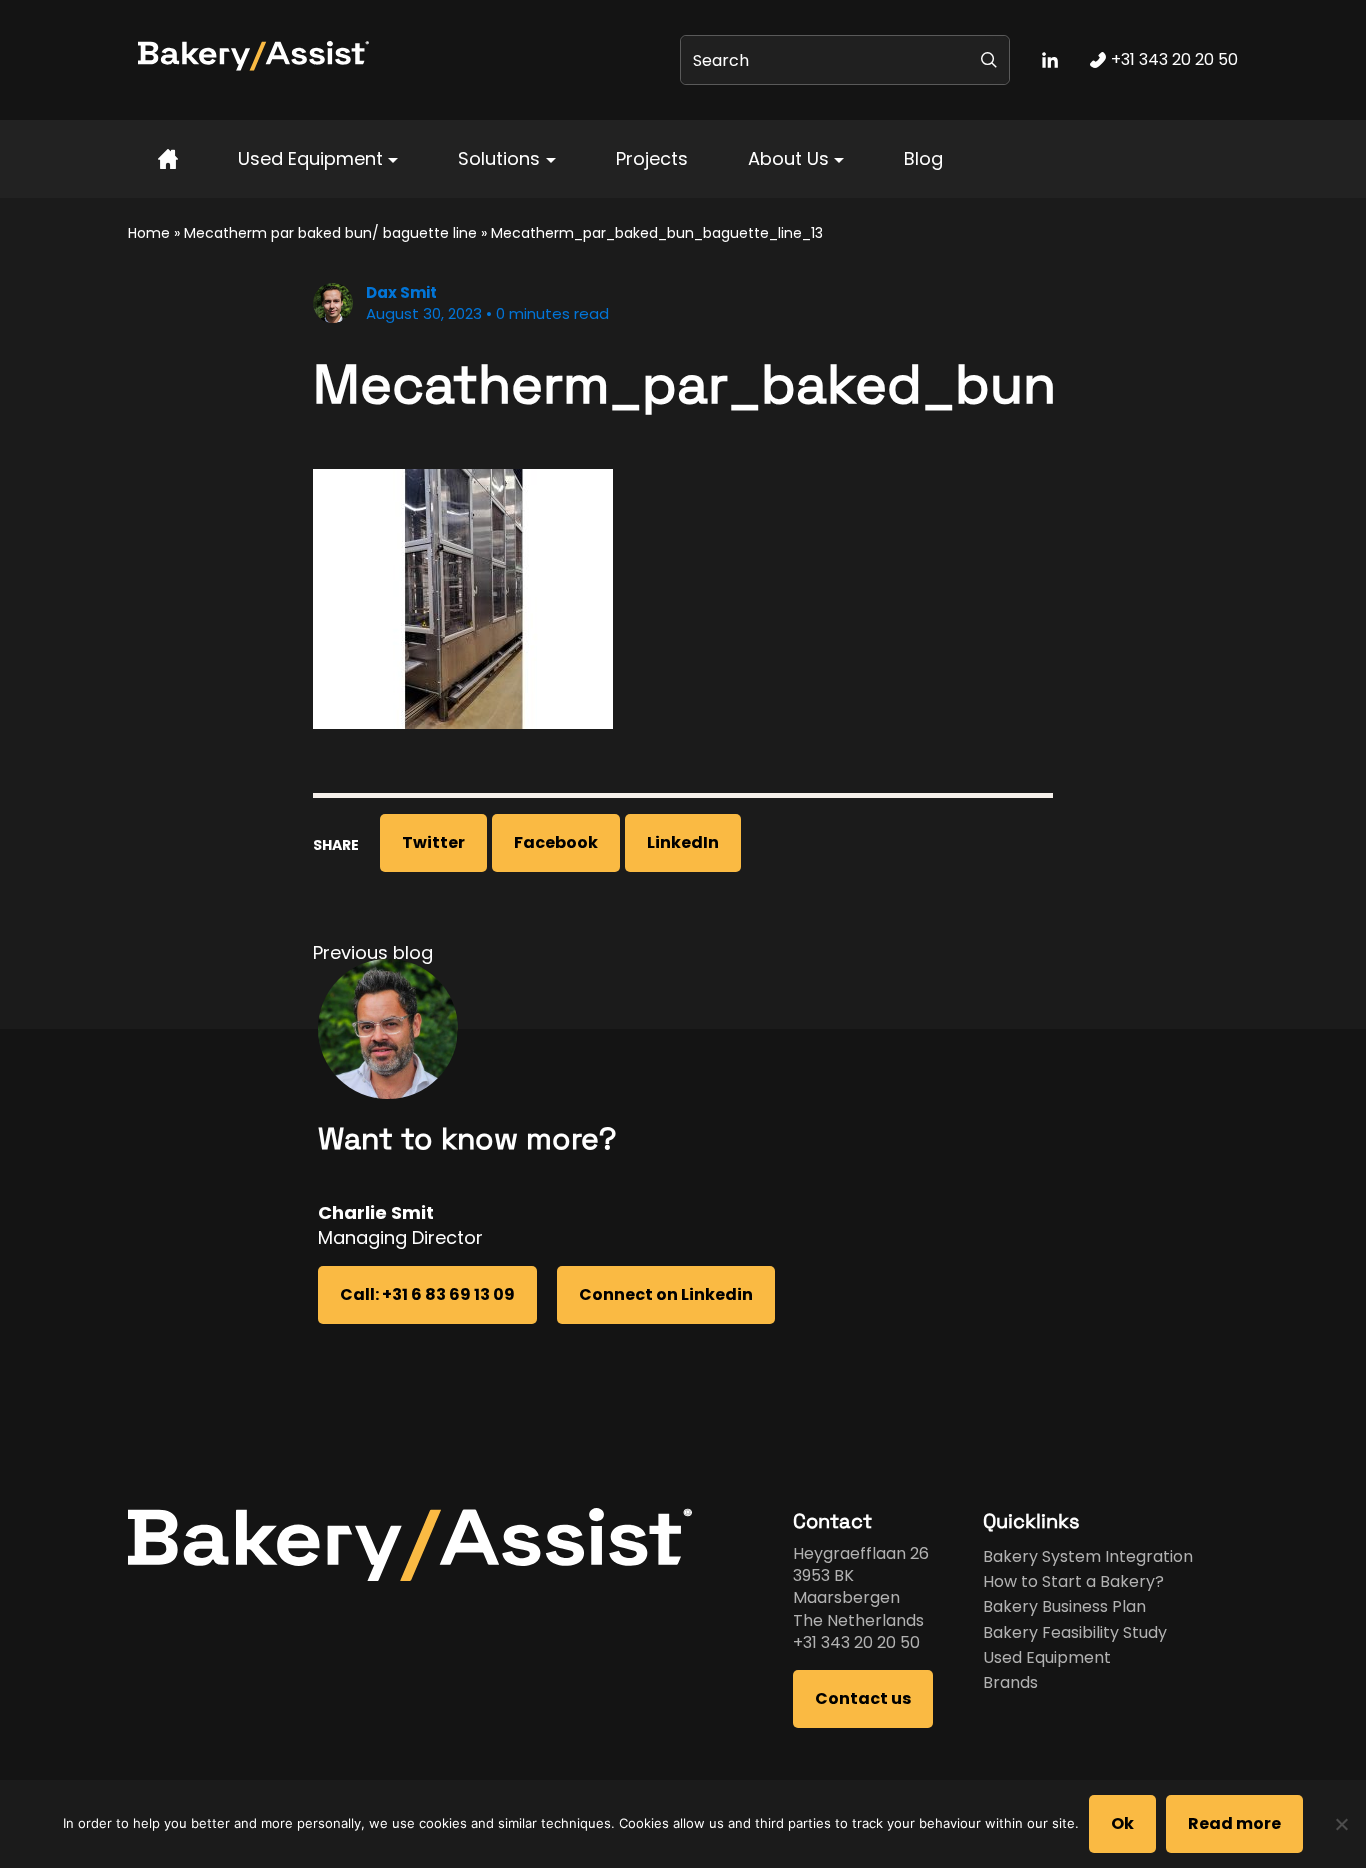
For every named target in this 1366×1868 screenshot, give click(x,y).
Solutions (499, 158)
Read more (1234, 1823)
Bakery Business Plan (1064, 1606)
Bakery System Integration (1088, 1556)
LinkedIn (683, 842)
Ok (1122, 1823)
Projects (652, 158)
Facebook (556, 842)
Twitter (433, 842)
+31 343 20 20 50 (856, 1642)
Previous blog (373, 952)
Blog (923, 158)
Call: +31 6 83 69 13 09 (427, 1294)
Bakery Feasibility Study (1075, 1632)
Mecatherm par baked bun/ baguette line (330, 233)
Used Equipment (310, 158)
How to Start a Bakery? (1073, 1581)
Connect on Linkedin (666, 1294)
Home (149, 233)
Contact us (863, 1698)
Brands (1010, 1682)
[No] (1341, 1824)
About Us (788, 158)
